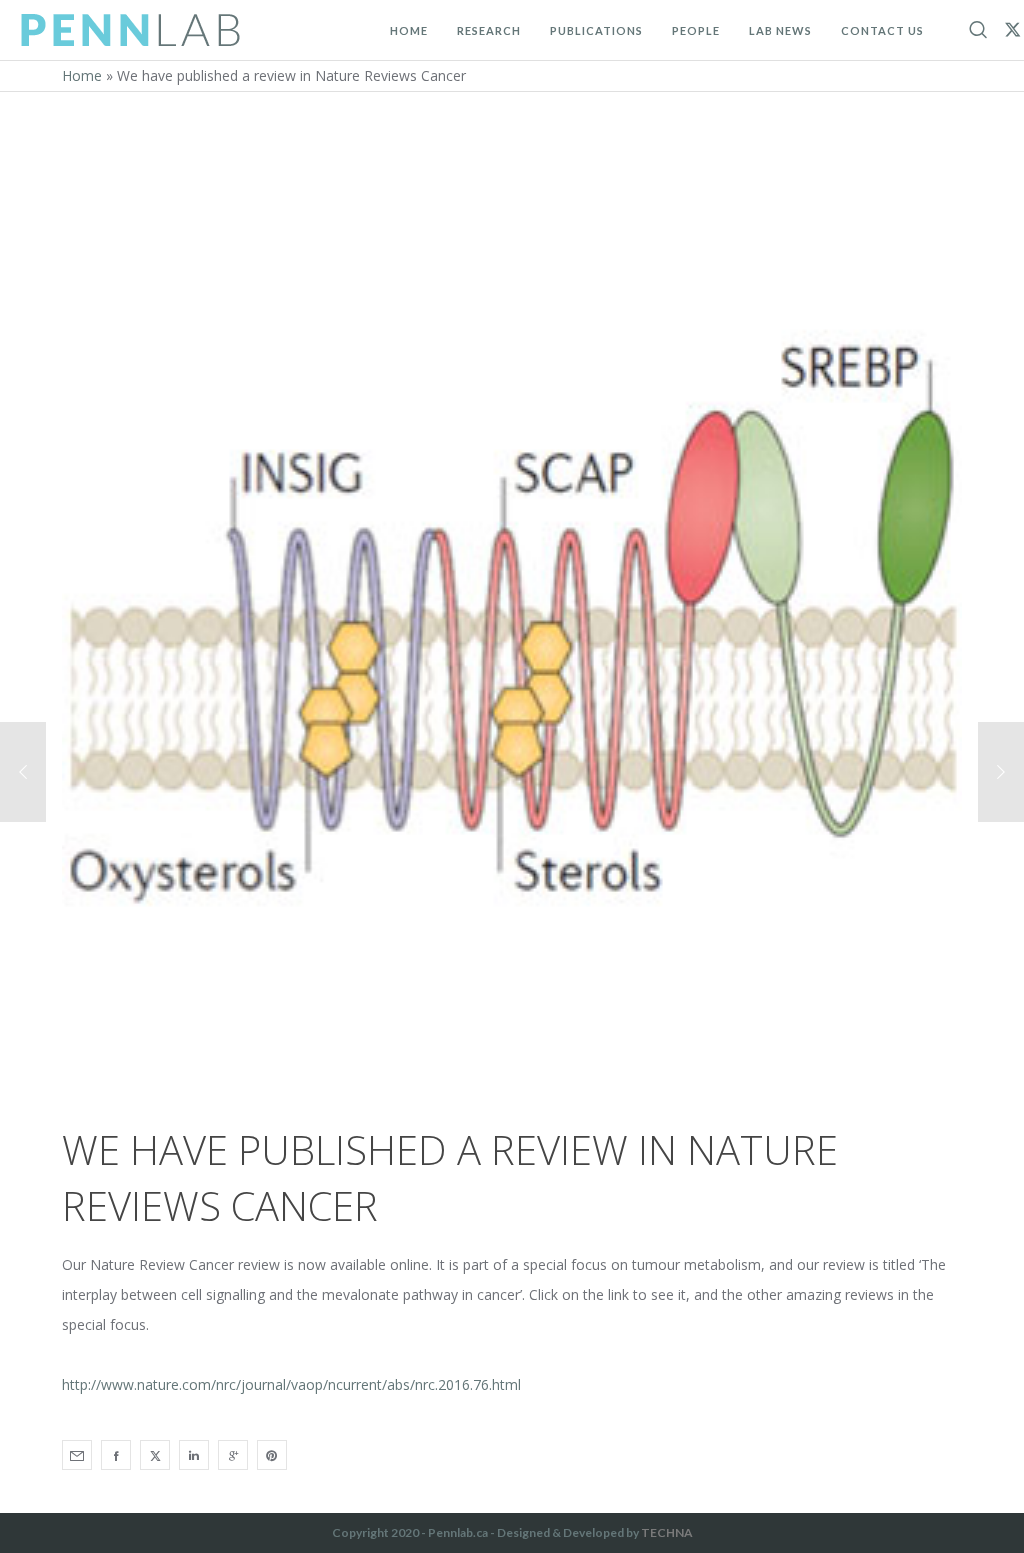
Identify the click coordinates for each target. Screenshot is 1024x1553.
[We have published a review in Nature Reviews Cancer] (77, 1455)
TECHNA (667, 1532)
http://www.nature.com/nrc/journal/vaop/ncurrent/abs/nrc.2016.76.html (291, 1384)
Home (82, 75)
